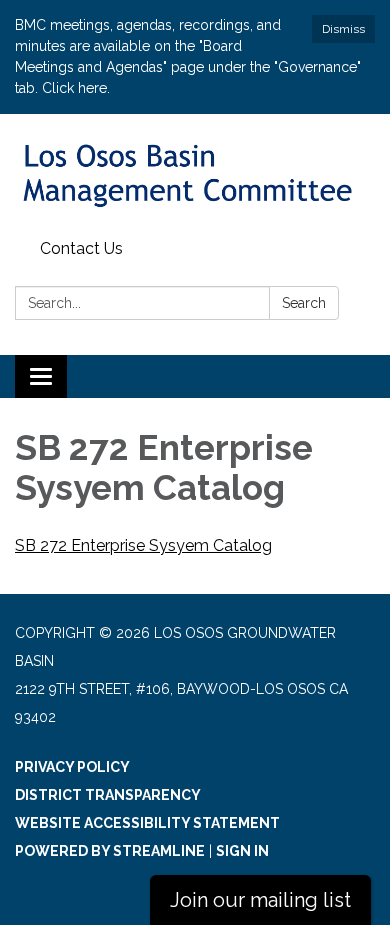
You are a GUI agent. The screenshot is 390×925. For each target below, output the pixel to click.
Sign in (242, 851)
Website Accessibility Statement (147, 823)
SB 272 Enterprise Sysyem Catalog (143, 545)
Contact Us (81, 248)
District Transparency (108, 795)
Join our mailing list (260, 900)
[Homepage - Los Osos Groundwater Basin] (195, 173)
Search (304, 303)
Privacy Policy (72, 767)
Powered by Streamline (110, 851)
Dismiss (343, 29)
